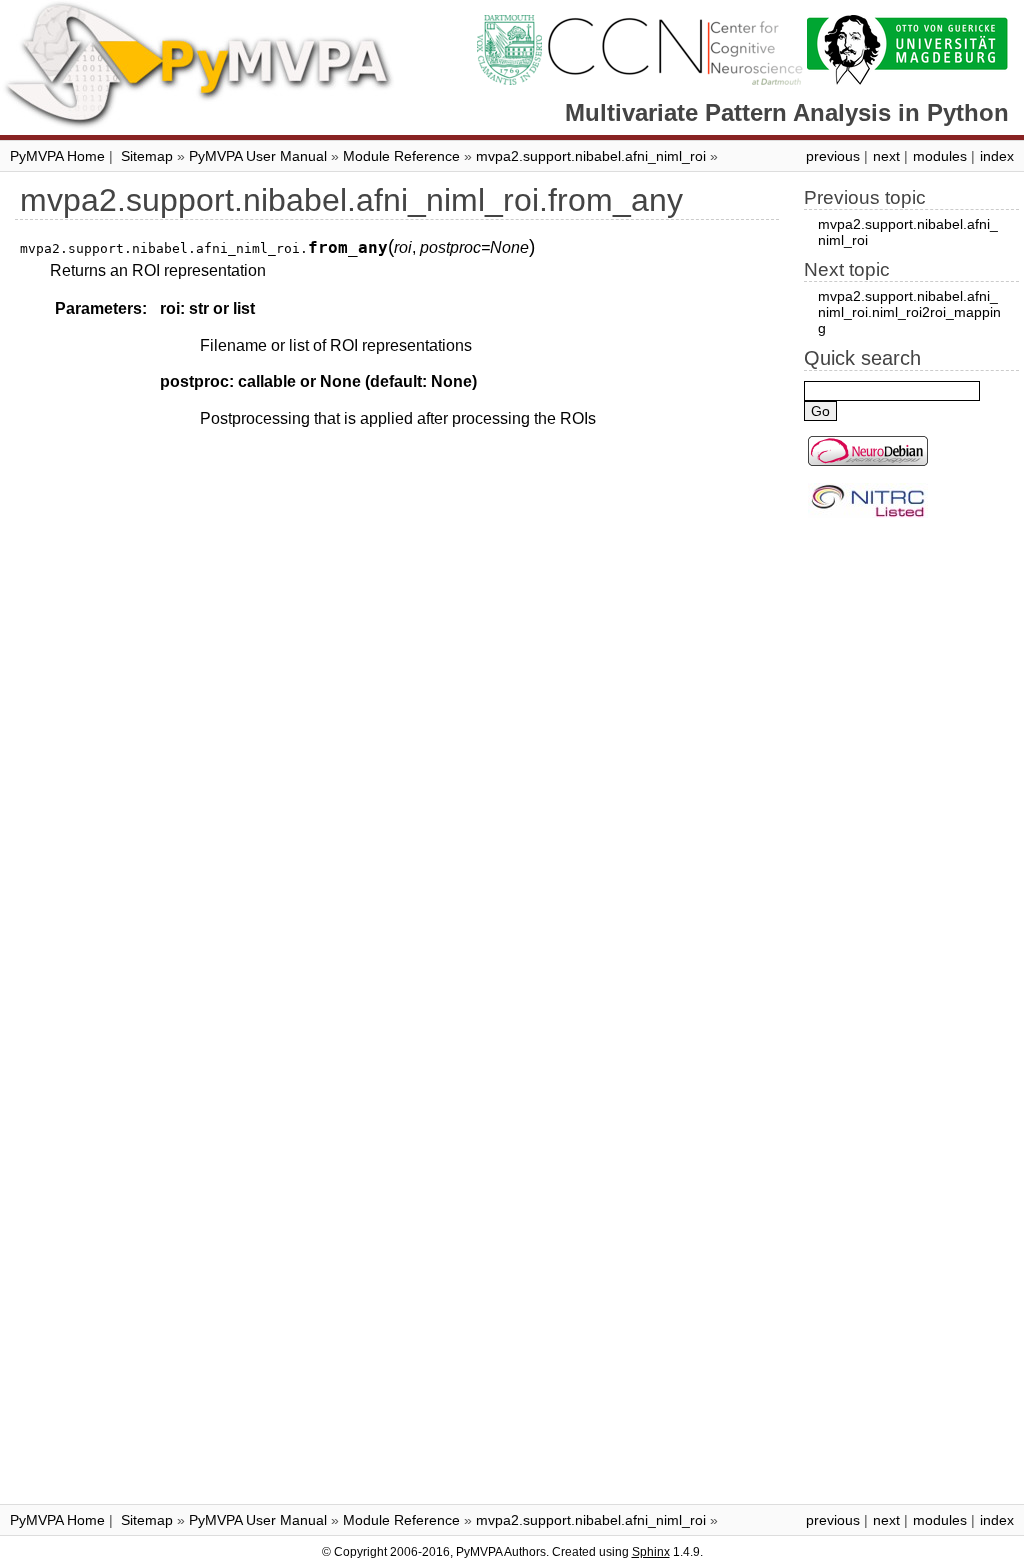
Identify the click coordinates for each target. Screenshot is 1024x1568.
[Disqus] (397, 712)
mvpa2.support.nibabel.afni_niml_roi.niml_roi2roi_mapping (909, 312)
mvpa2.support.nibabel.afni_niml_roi (591, 156)
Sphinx (651, 1552)
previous (833, 156)
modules (940, 156)
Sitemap (147, 156)
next (886, 156)
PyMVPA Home (57, 156)
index (997, 156)
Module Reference (401, 156)
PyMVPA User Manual (258, 156)
